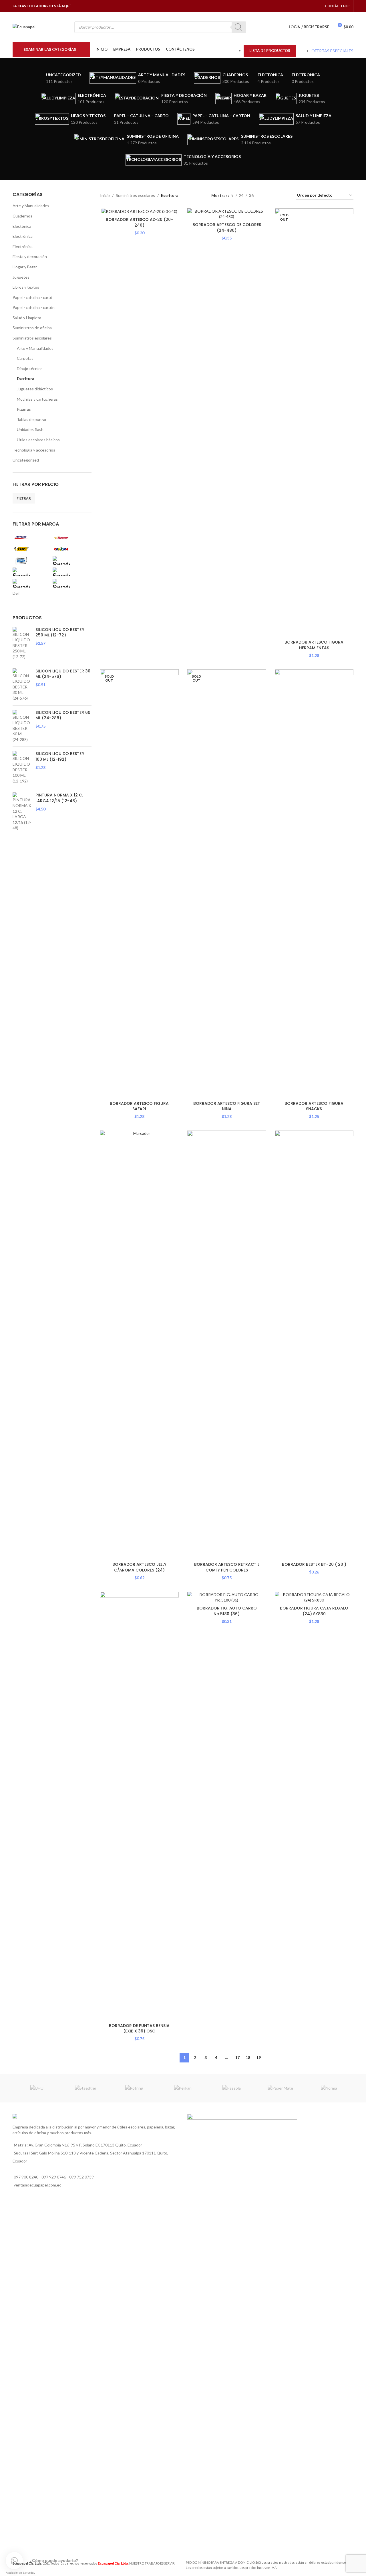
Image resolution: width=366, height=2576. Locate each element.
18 (248, 2057)
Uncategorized (26, 460)
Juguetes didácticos (35, 389)
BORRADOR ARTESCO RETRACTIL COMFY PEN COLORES (227, 1567)
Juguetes (21, 277)
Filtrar (24, 498)
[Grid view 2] (267, 196)
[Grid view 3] (276, 196)
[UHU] (37, 2088)
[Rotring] (134, 2088)
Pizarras (24, 409)
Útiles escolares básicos (38, 440)
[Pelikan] (183, 2088)
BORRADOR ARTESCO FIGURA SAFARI (139, 1106)
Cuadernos (22, 216)
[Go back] (20, 119)
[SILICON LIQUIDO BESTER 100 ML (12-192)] (22, 767)
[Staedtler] (85, 2088)
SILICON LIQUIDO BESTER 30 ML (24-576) (63, 674)
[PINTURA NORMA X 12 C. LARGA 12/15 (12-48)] (22, 812)
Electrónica (23, 236)
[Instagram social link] (301, 6)
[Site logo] (24, 26)
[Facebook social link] (294, 6)
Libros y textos (26, 287)
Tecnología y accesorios (34, 450)
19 (258, 2057)
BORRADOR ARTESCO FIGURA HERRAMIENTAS (314, 645)
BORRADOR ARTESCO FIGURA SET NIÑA (227, 1106)
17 (237, 2057)
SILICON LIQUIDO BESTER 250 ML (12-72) (60, 633)
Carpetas (25, 358)
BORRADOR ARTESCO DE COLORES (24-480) (227, 227)
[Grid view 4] (285, 196)
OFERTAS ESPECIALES (332, 51)
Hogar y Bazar (25, 267)
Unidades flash (30, 429)
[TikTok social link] (316, 6)
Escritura (26, 379)
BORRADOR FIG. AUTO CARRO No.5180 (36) (227, 1611)
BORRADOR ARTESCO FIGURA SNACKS (314, 1106)
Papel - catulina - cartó (32, 297)
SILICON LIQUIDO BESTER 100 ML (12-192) (60, 757)
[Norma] (329, 2088)
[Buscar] (239, 27)
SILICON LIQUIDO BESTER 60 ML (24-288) (63, 715)
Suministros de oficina (32, 328)
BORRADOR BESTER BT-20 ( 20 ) (314, 1564)
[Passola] (232, 2088)
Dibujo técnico (30, 369)
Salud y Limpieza (27, 318)
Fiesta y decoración (30, 256)
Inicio (105, 195)
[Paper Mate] (280, 2088)
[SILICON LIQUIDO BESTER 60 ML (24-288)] (22, 726)
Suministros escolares (32, 338)
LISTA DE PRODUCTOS (270, 51)
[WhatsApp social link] (308, 6)
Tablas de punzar (32, 419)
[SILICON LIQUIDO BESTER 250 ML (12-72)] (22, 643)
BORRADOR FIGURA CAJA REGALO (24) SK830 (314, 1611)
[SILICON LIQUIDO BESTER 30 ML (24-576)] (22, 685)
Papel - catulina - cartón (34, 307)
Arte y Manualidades (31, 206)
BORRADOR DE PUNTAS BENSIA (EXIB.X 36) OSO (139, 2028)
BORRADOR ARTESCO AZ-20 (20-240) (139, 222)
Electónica (22, 226)
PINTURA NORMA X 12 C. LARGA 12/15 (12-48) (59, 798)
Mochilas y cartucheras (37, 399)
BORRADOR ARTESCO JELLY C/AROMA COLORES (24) (139, 1567)
